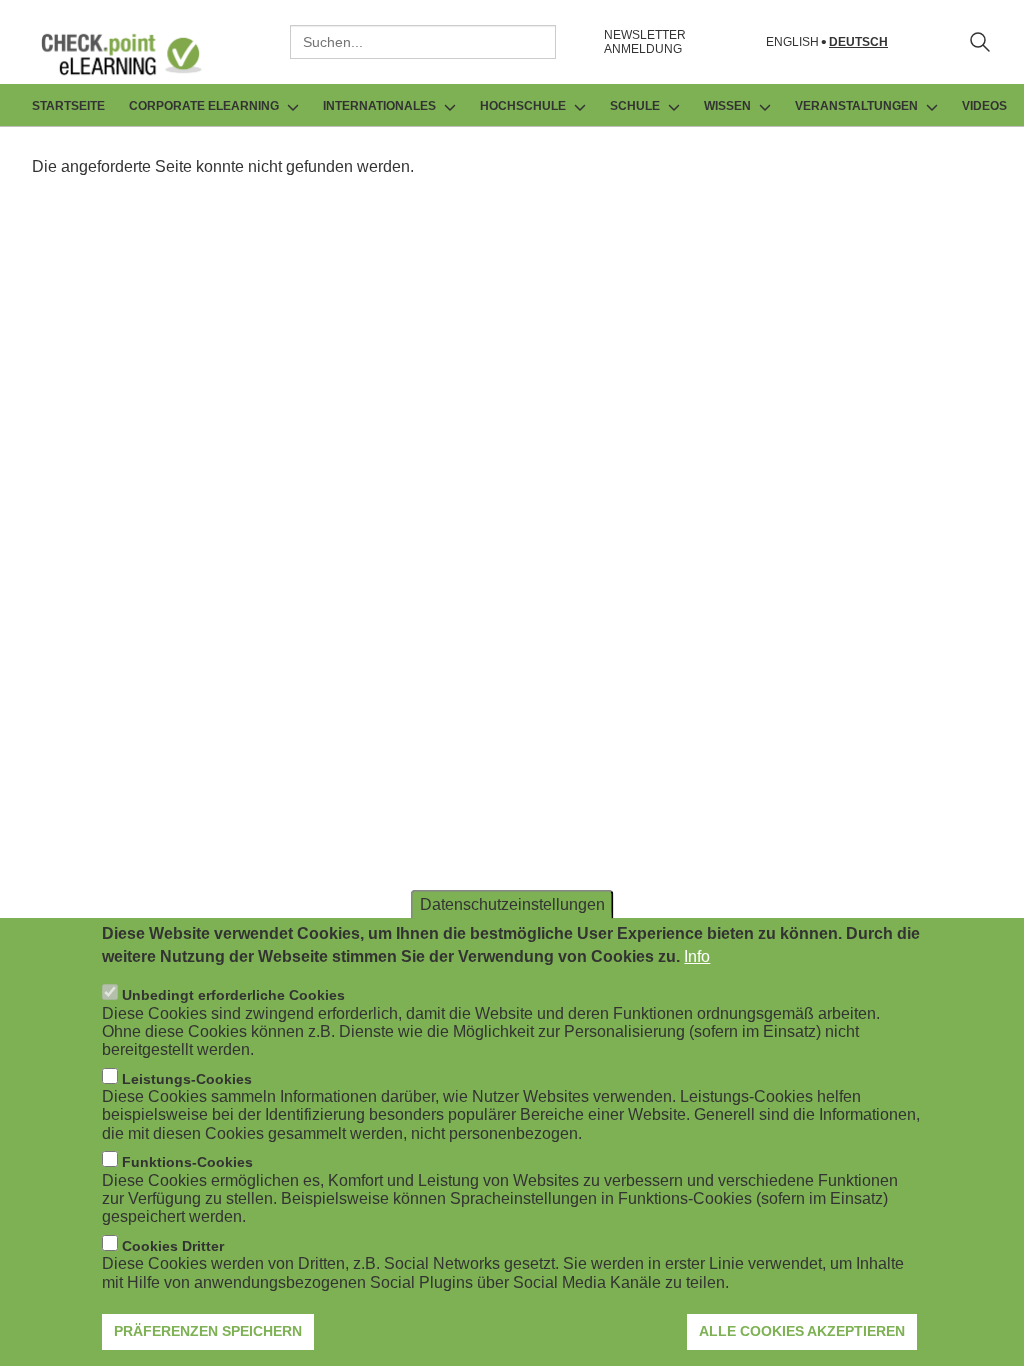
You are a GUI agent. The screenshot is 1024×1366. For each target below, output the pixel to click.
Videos (984, 106)
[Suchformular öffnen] (980, 42)
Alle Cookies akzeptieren (802, 1331)
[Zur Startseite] (136, 54)
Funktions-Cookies (187, 1162)
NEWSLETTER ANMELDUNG (645, 42)
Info (697, 956)
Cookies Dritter (173, 1246)
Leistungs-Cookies (187, 1079)
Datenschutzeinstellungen (512, 904)
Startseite (68, 106)
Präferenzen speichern (208, 1331)
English (792, 42)
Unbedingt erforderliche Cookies (233, 995)
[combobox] (423, 42)
